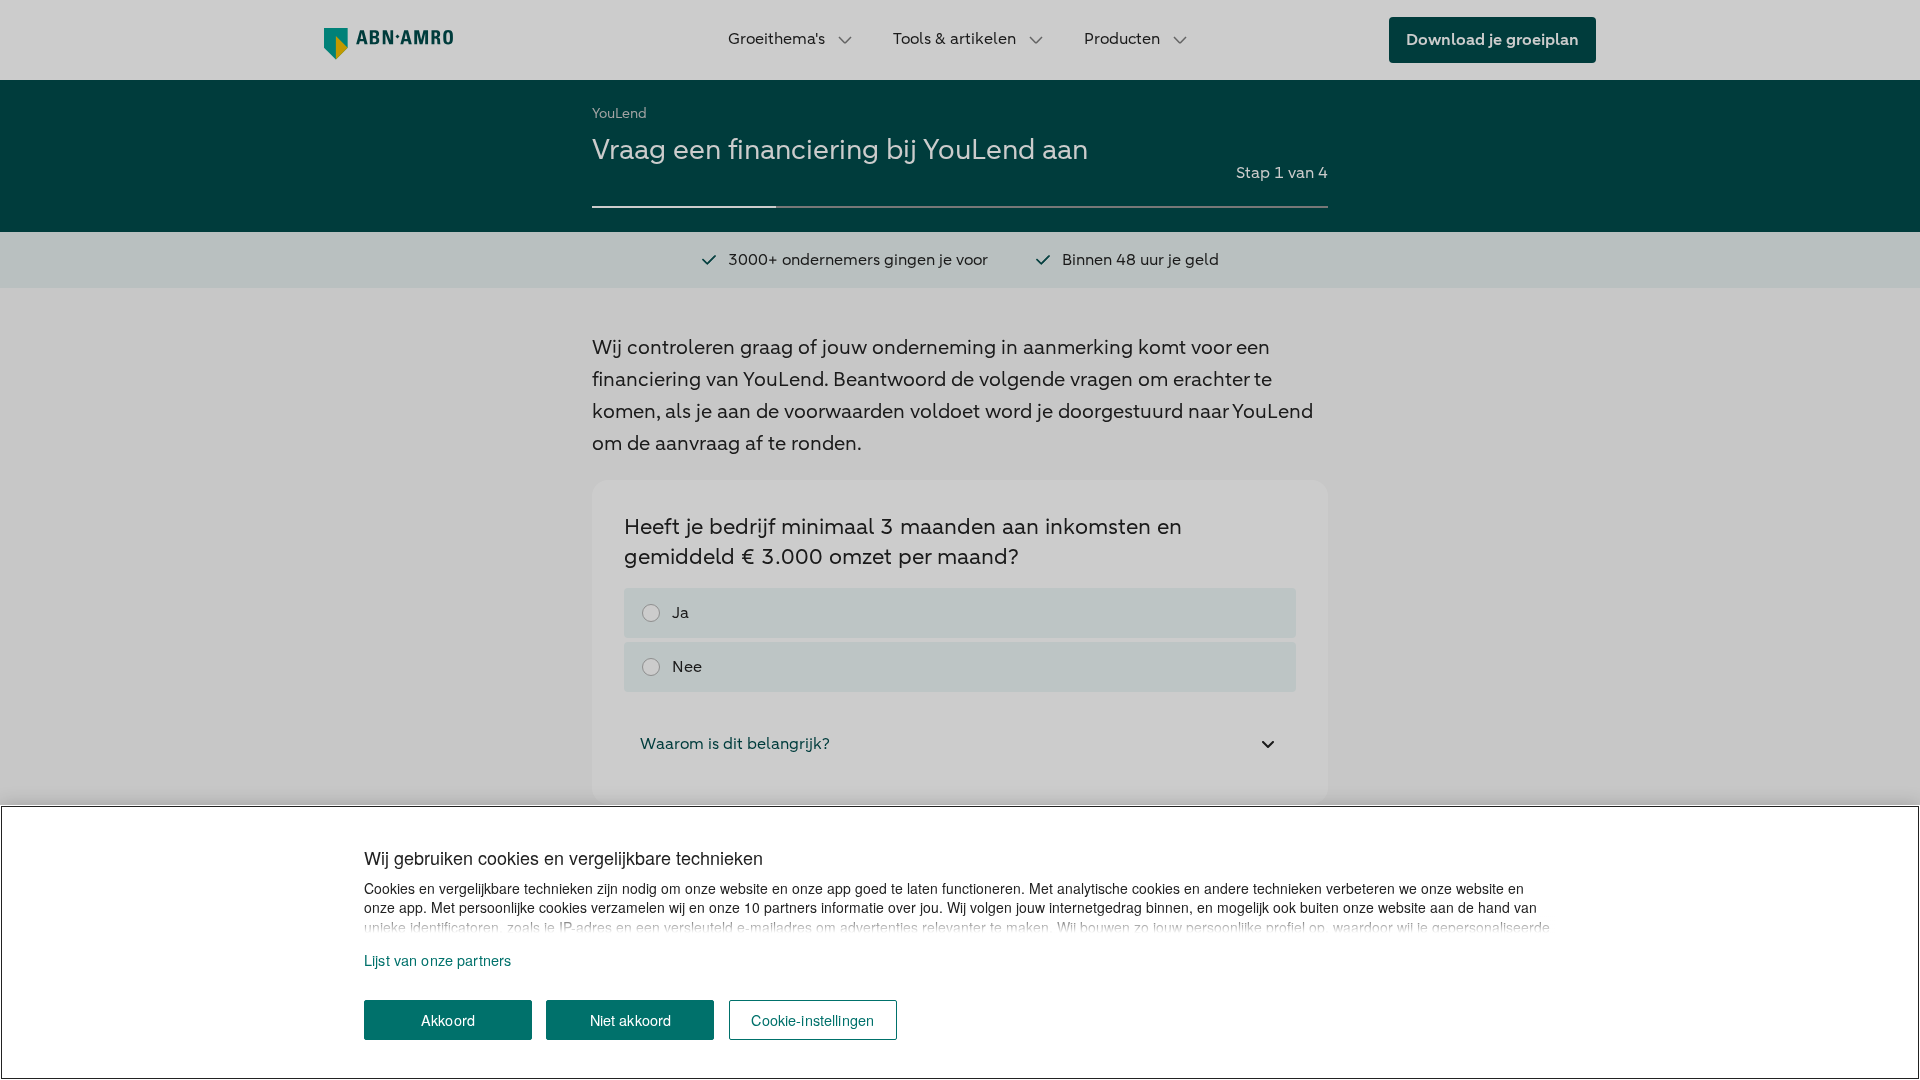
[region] (960, 942)
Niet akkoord (631, 1019)
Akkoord (448, 1019)
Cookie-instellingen (812, 1019)
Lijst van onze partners (437, 959)
